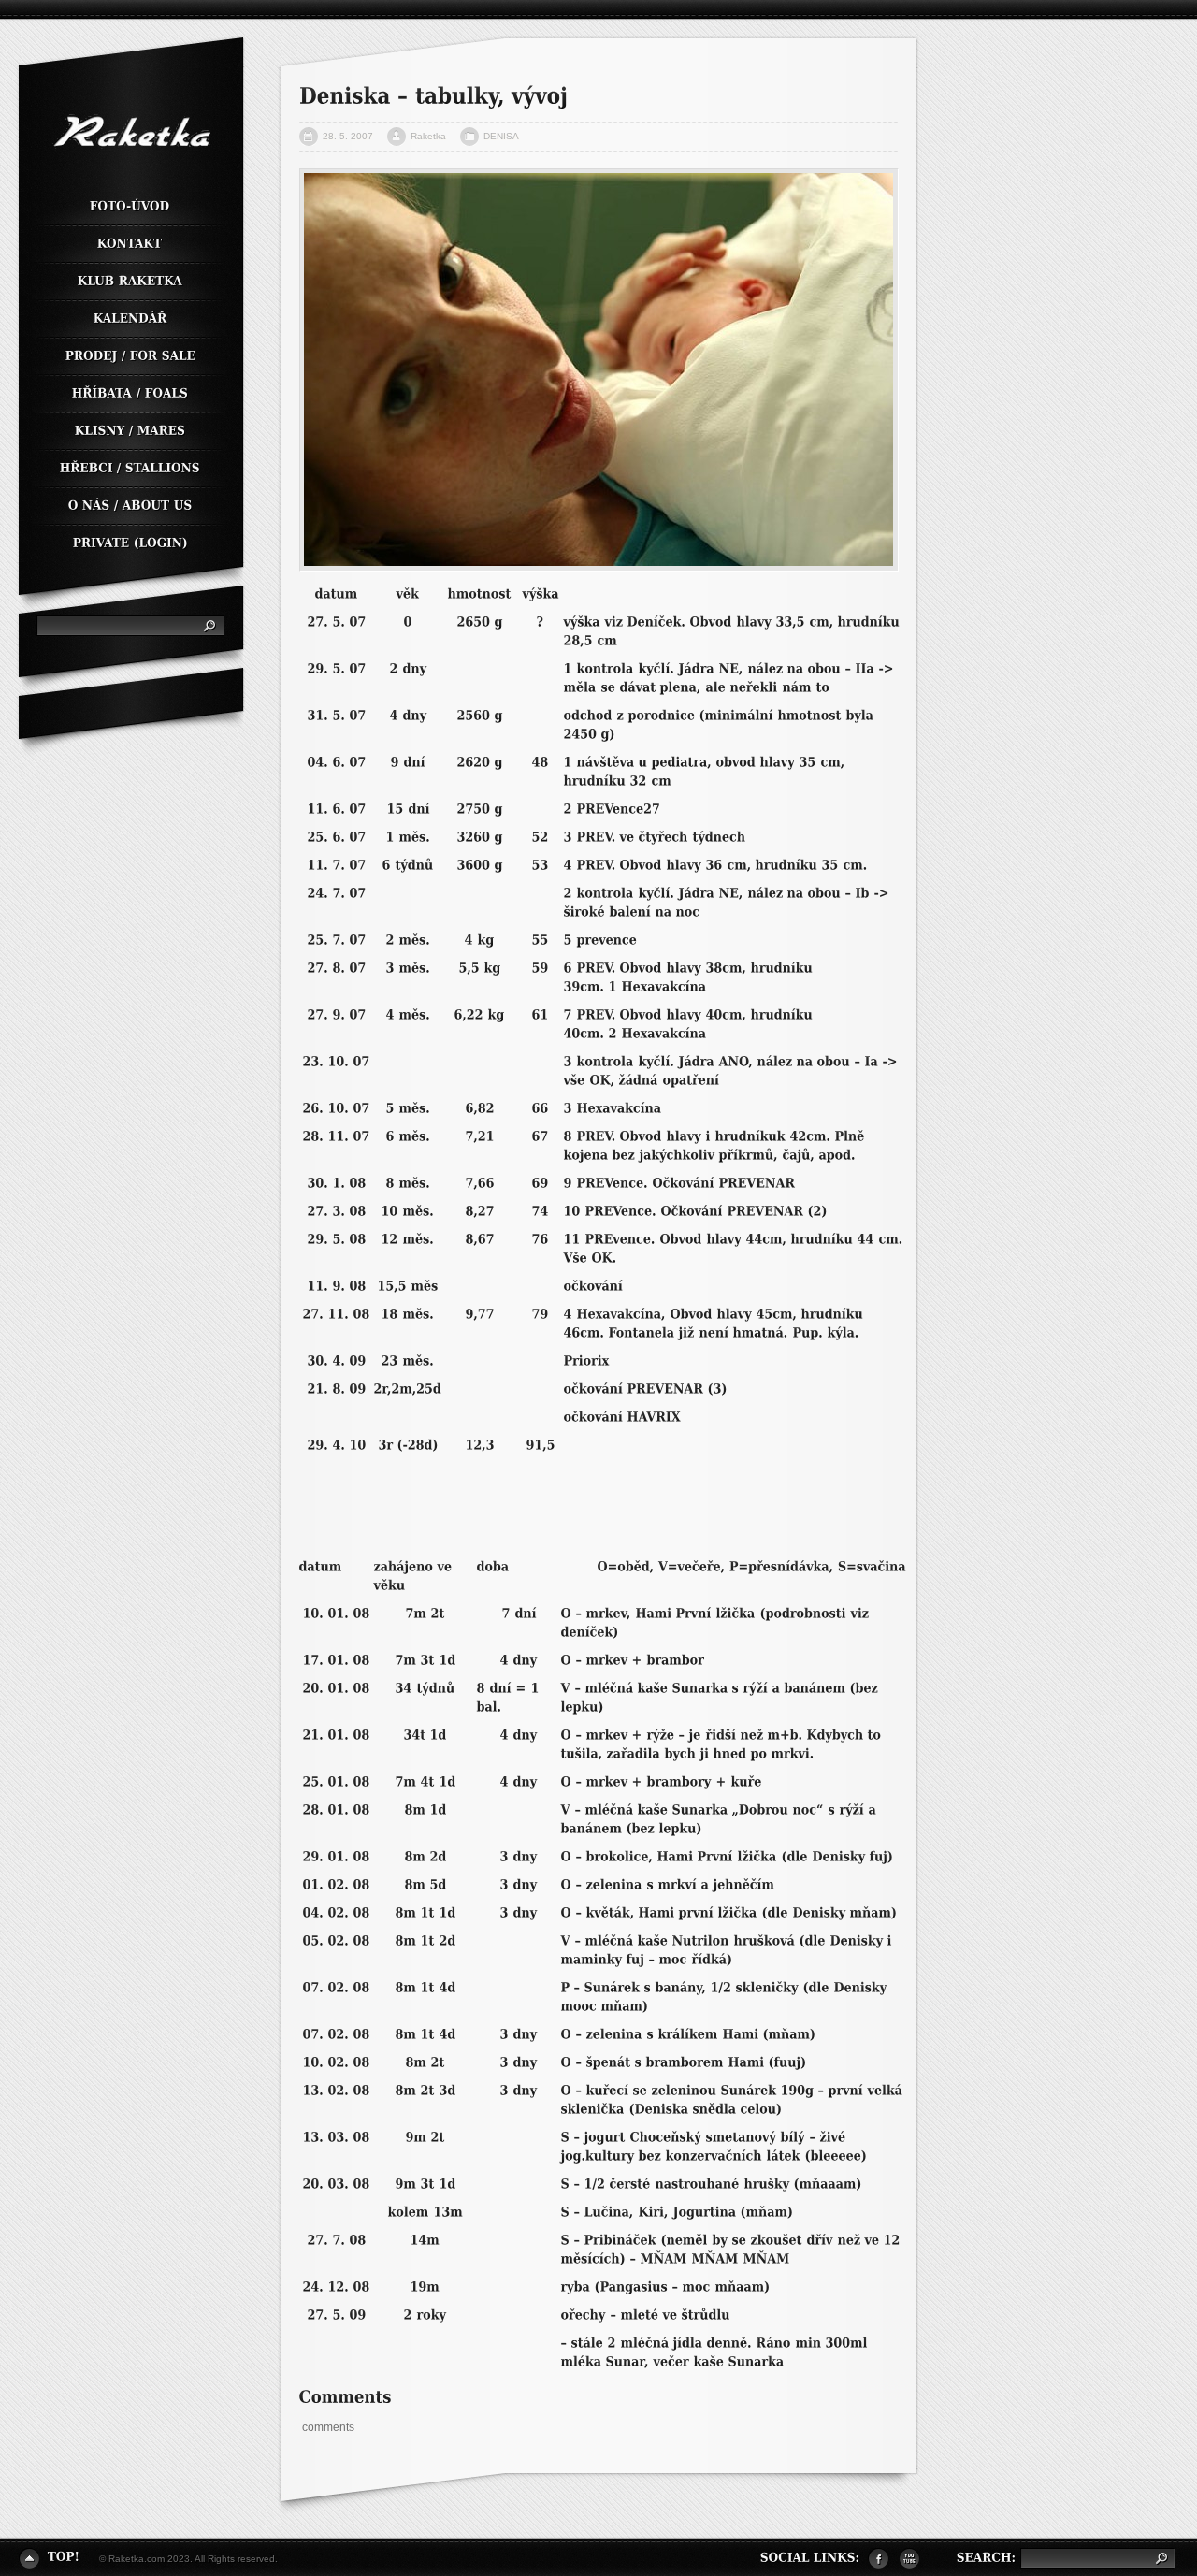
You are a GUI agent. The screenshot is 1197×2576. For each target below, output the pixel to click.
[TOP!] (50, 2557)
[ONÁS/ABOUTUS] (130, 507)
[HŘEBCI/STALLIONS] (130, 470)
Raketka (428, 136)
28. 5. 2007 (348, 136)
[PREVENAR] (757, 1183)
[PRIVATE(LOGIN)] (130, 540)
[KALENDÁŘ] (130, 320)
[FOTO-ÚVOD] (130, 208)
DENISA (501, 136)
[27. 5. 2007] (599, 370)
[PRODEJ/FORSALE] (130, 357)
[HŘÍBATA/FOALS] (130, 395)
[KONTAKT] (130, 245)
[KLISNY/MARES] (130, 432)
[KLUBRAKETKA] (130, 282)
